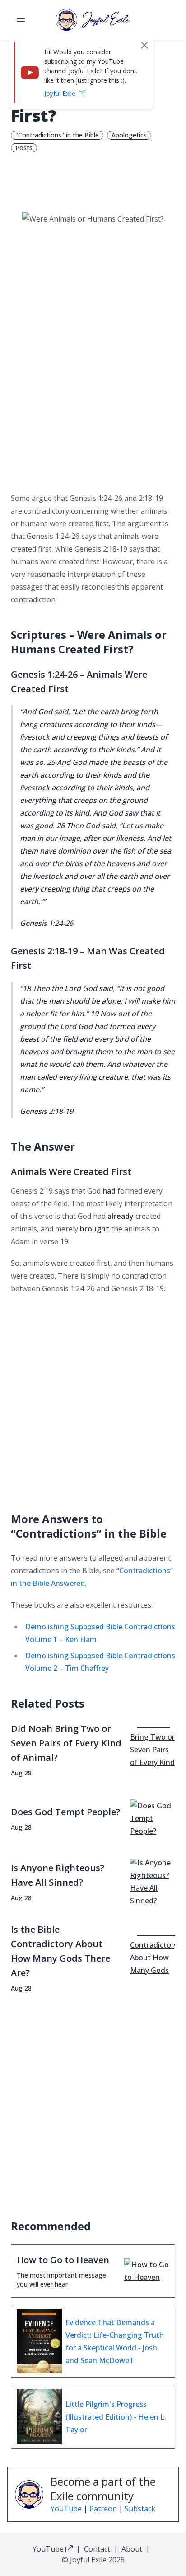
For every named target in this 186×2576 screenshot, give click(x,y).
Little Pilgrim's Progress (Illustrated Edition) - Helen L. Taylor (116, 2417)
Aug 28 (21, 1773)
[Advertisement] (93, 390)
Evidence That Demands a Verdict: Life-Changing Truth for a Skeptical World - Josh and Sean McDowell (115, 2341)
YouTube (66, 2509)
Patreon (103, 2509)
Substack (140, 2509)
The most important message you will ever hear (61, 2280)
